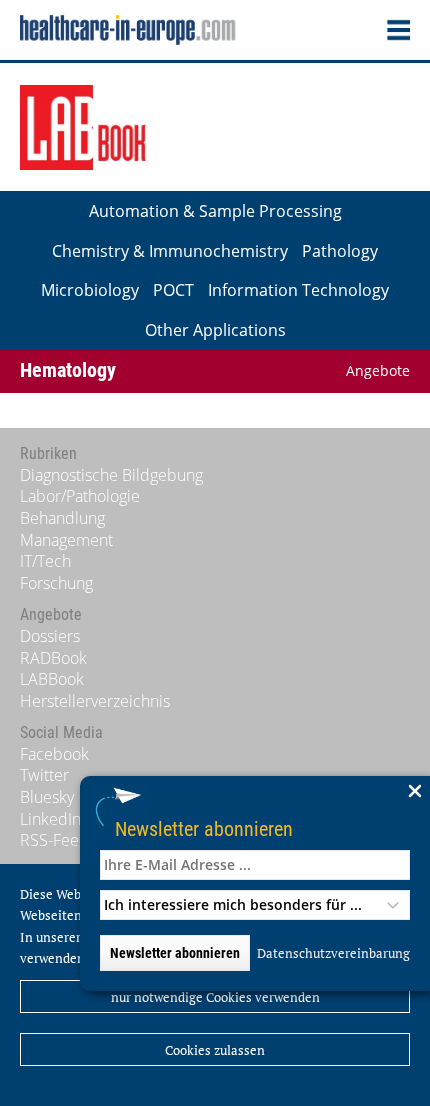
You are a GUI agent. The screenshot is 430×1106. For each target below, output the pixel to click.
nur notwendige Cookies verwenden (215, 997)
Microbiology (90, 290)
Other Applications (215, 330)
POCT (173, 290)
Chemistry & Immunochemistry (170, 251)
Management (66, 540)
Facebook (54, 754)
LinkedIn (50, 819)
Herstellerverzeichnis (95, 701)
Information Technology (298, 290)
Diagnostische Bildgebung (111, 475)
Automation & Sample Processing (215, 211)
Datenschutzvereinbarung (333, 953)
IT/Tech (45, 561)
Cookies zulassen (215, 1050)
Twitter (44, 775)
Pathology (340, 251)
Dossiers (50, 636)
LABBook (52, 679)
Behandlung (62, 518)
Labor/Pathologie (80, 496)
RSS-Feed (54, 840)
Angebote (378, 370)
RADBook (53, 658)
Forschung (56, 583)
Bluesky (47, 797)
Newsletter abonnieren (204, 828)
